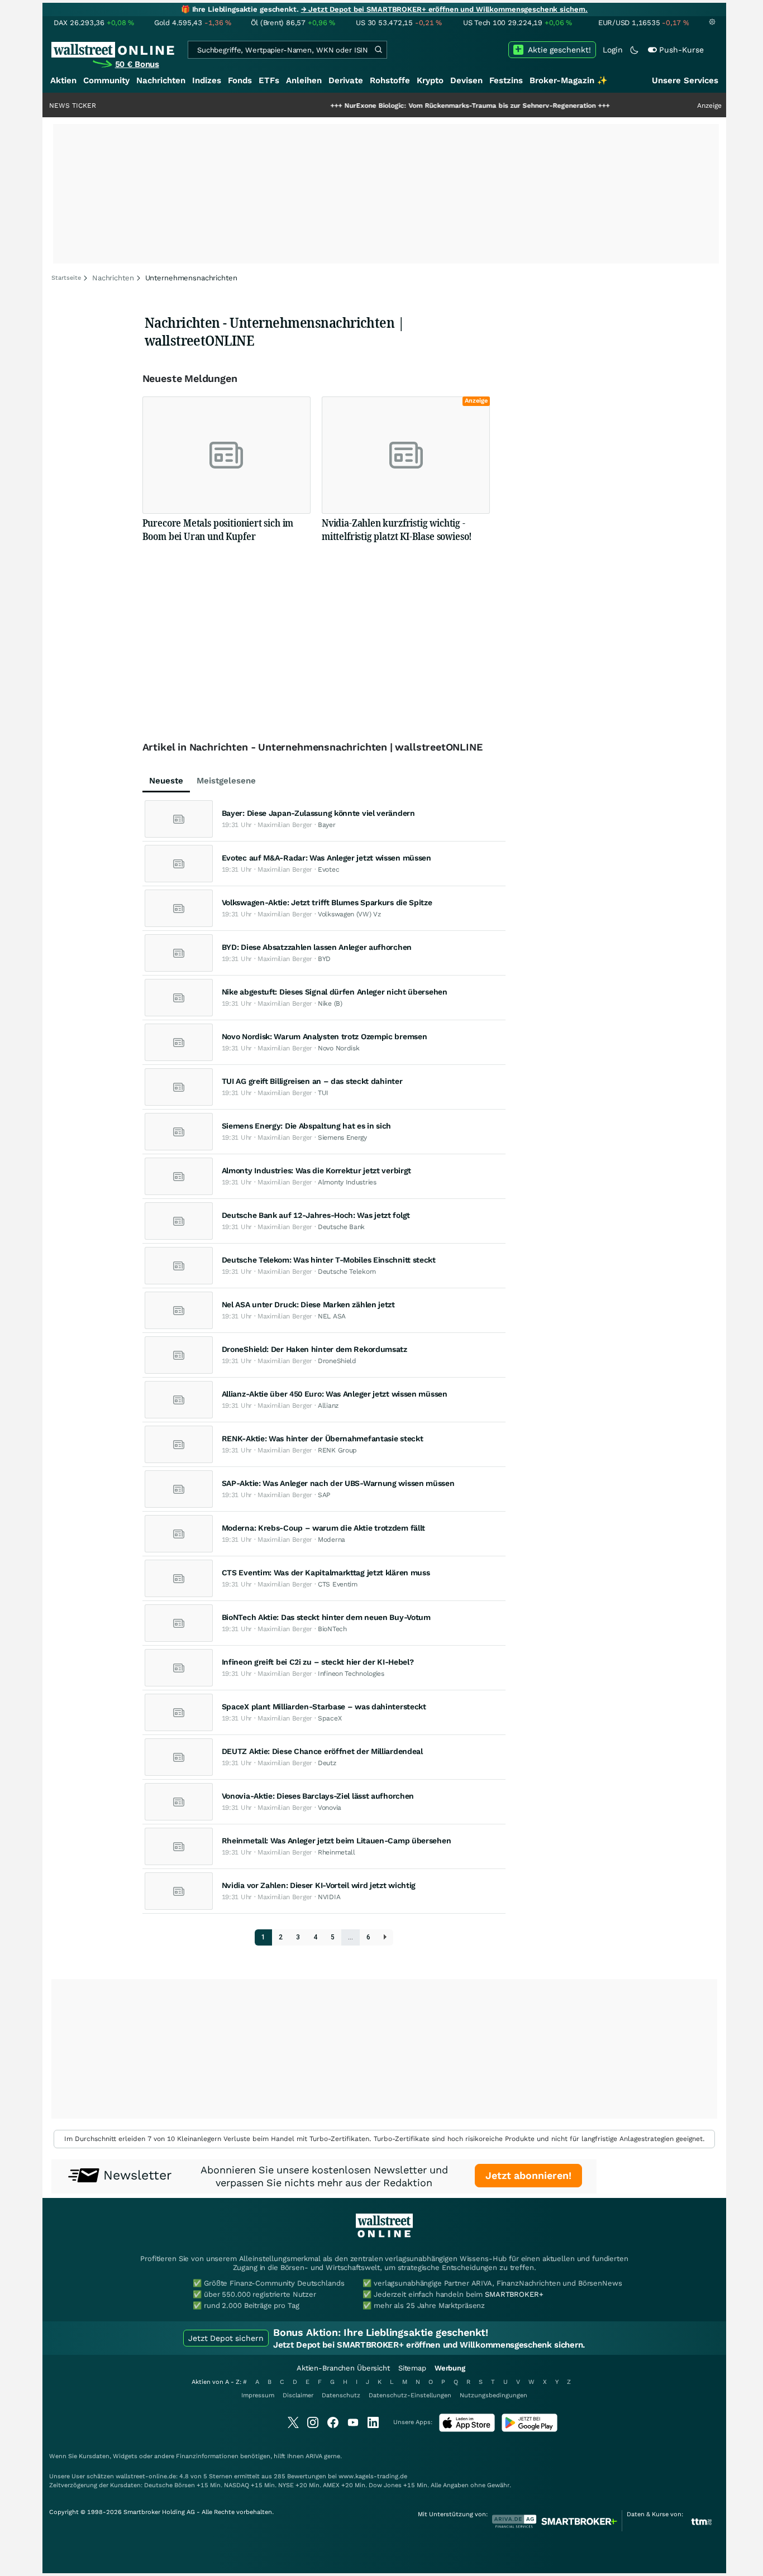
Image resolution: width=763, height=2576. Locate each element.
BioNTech (332, 1629)
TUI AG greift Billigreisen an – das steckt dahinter (312, 1081)
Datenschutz (341, 2395)
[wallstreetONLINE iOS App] (467, 2429)
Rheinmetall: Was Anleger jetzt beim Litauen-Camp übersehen (337, 1841)
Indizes (207, 80)
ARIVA (314, 2456)
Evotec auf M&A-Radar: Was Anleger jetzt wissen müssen (326, 858)
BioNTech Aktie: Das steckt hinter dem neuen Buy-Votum (326, 1617)
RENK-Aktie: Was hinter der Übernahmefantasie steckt (323, 1438)
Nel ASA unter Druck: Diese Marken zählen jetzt (308, 1304)
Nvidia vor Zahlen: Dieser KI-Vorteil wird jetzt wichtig (319, 1885)
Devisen (466, 80)
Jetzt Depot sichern (226, 2338)
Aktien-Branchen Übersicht (343, 2368)
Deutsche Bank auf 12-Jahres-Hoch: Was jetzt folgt (316, 1215)
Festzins (506, 80)
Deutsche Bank (341, 1227)
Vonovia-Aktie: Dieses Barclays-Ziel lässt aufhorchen (318, 1796)
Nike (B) (330, 1003)
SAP (324, 1495)
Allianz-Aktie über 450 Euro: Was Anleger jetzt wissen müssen (335, 1394)
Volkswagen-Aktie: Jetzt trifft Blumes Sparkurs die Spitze (327, 902)
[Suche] (378, 50)
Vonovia (330, 1808)
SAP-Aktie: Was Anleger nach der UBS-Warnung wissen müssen (338, 1483)
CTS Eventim (338, 1584)
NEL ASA (332, 1316)
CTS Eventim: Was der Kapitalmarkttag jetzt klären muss (326, 1573)
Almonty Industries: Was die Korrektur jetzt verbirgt (316, 1170)
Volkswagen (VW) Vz (349, 914)
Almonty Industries (347, 1182)
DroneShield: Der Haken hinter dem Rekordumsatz (314, 1349)
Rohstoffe (390, 80)
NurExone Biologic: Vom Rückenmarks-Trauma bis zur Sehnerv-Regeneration (420, 106)
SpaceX (330, 1718)
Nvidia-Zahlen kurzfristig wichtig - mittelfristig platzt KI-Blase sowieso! (397, 529)
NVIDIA (329, 1897)
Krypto (430, 80)
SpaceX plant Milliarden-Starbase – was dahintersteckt (324, 1707)
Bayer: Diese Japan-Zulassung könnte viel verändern (318, 813)
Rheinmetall (337, 1852)
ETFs (269, 80)
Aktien (63, 80)
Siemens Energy (342, 1138)
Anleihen (304, 80)
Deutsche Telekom (347, 1272)
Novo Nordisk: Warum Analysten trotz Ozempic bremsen (325, 1036)
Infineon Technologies (351, 1674)
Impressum (258, 2395)
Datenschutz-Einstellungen (410, 2395)
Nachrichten (161, 80)
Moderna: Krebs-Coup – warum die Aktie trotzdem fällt (323, 1528)
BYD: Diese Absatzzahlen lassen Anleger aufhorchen (317, 947)
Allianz (328, 1406)
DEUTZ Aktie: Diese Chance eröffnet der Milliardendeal (322, 1751)
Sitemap (412, 2368)
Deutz (327, 1763)
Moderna (332, 1540)
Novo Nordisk (338, 1048)
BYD (324, 959)
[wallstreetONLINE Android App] (530, 2429)
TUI (323, 1093)
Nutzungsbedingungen (493, 2395)
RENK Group (337, 1450)
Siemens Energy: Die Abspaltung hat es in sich (307, 1126)
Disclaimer (298, 2395)
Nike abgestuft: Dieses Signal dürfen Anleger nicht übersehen (335, 992)
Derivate (346, 80)
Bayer (327, 825)
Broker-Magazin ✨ (569, 80)
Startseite (66, 278)
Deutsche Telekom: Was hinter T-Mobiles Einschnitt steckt (329, 1260)
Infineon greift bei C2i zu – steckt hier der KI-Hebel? (318, 1662)
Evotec (328, 869)
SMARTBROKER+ (514, 2294)
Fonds (240, 80)
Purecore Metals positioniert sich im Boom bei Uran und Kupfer (218, 529)
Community (106, 80)
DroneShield (337, 1361)
